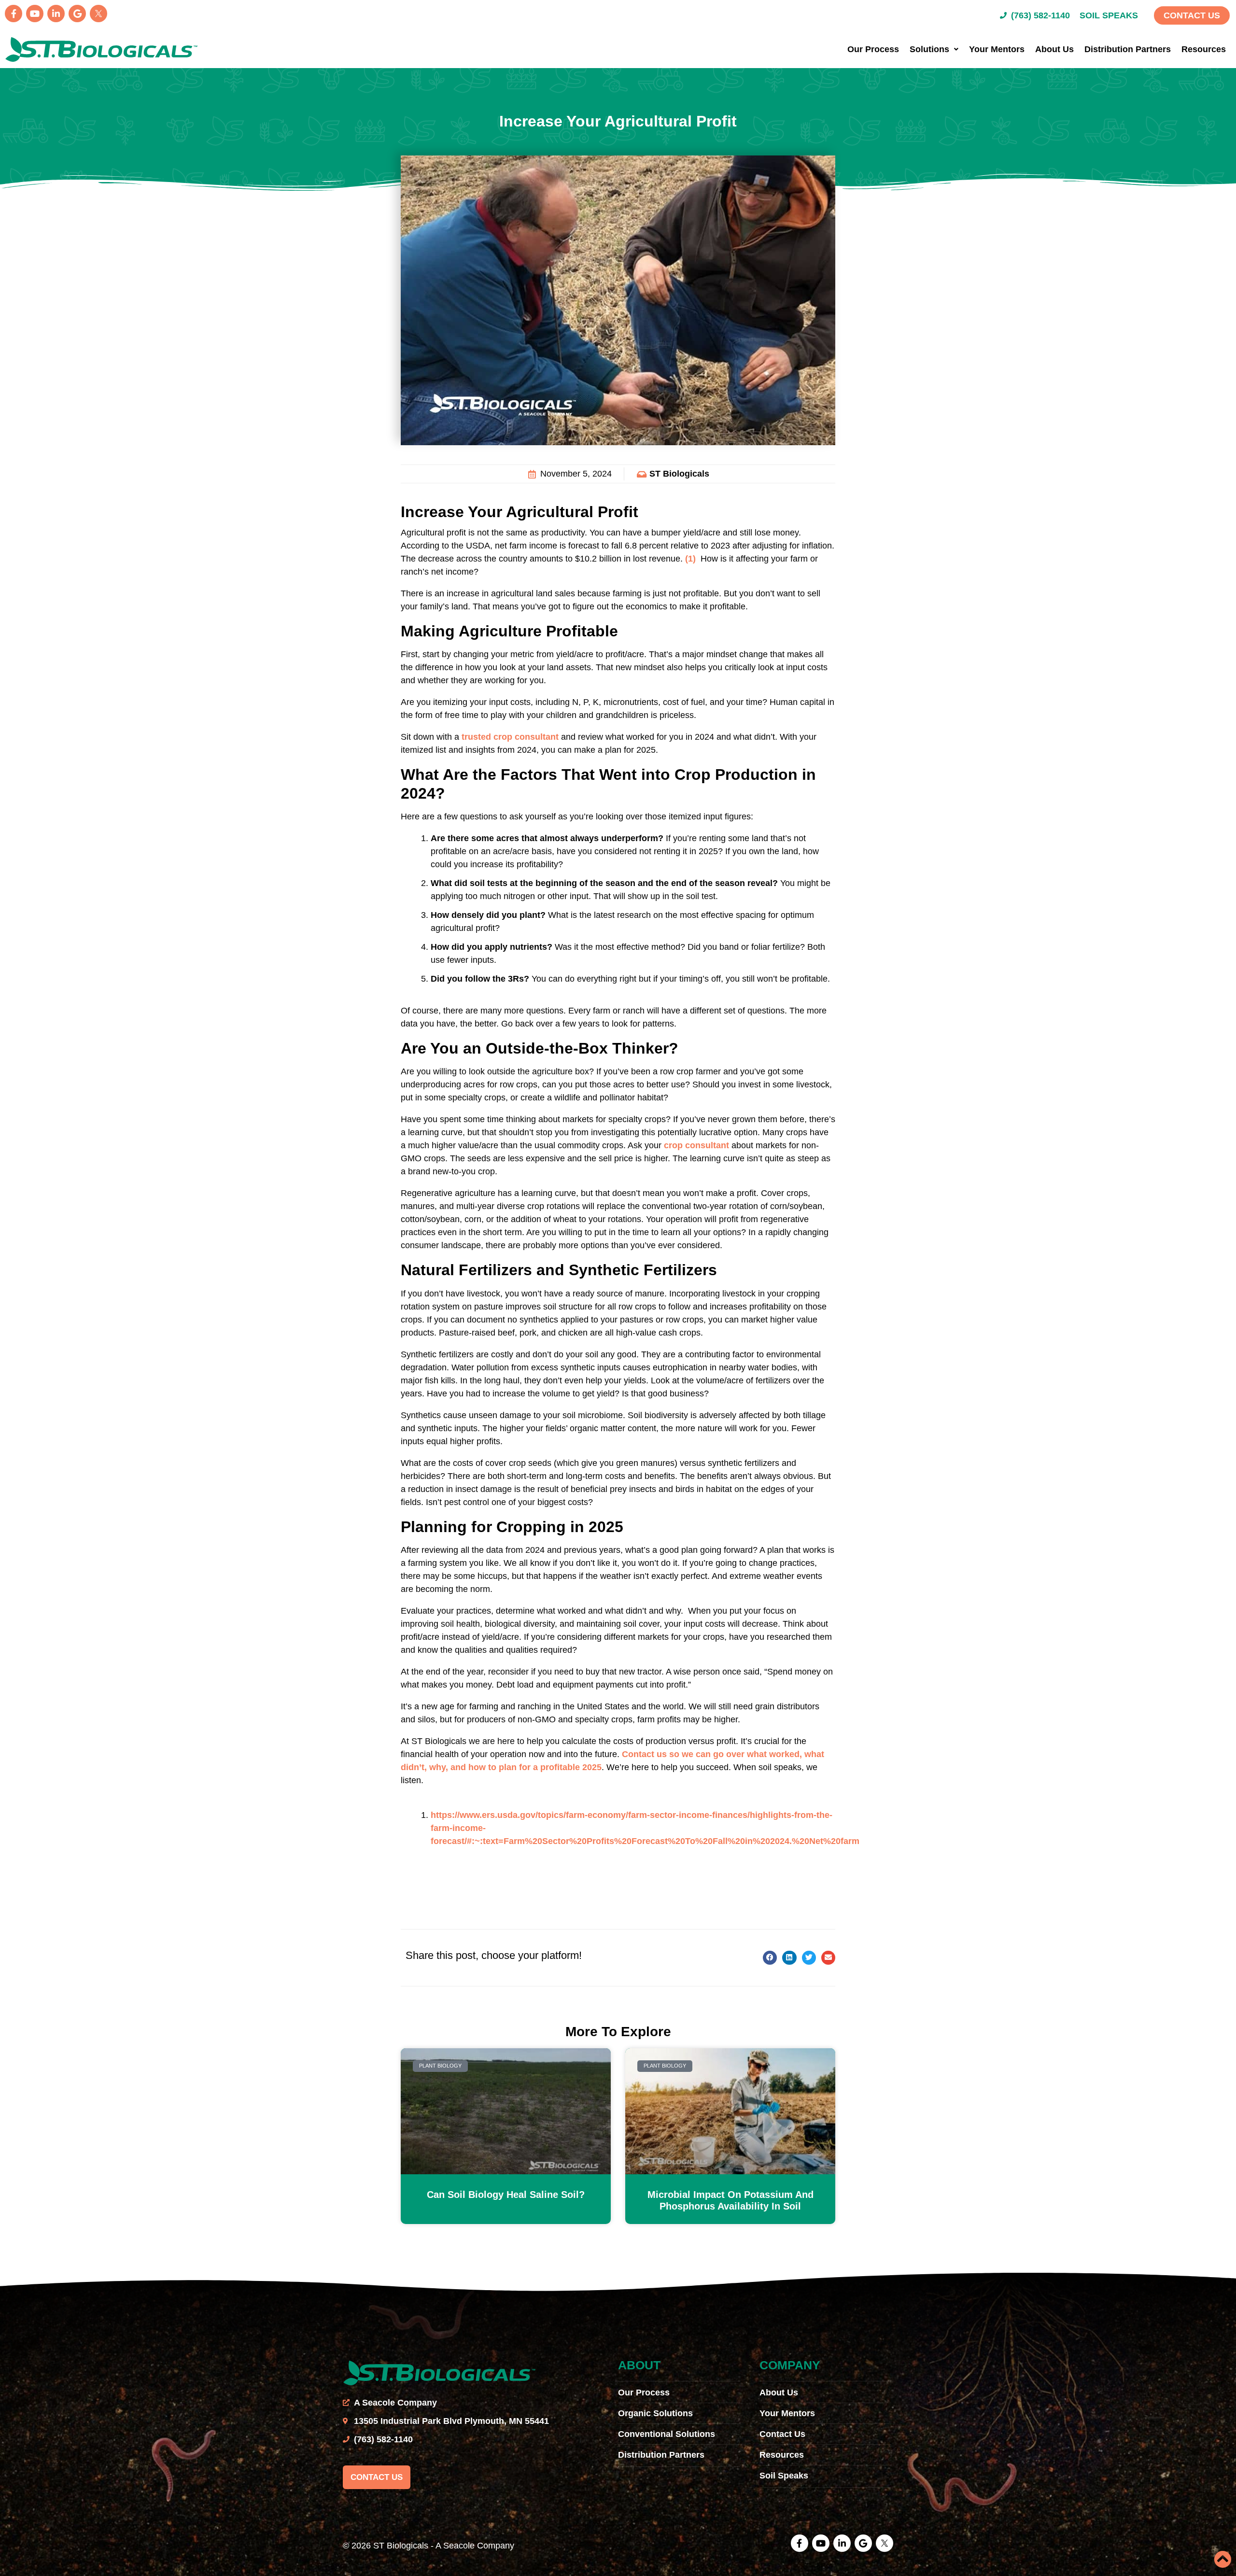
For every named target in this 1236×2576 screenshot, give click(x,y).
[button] (770, 1958)
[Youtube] (35, 14)
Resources (1204, 49)
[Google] (77, 14)
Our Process (873, 49)
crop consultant (696, 1145)
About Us (1054, 49)
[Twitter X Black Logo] (98, 14)
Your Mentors (997, 49)
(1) (689, 559)
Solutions (929, 49)
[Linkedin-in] (56, 14)
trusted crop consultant (510, 737)
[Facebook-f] (14, 14)
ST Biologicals (679, 474)
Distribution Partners (1128, 49)
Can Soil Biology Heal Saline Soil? (506, 2195)
